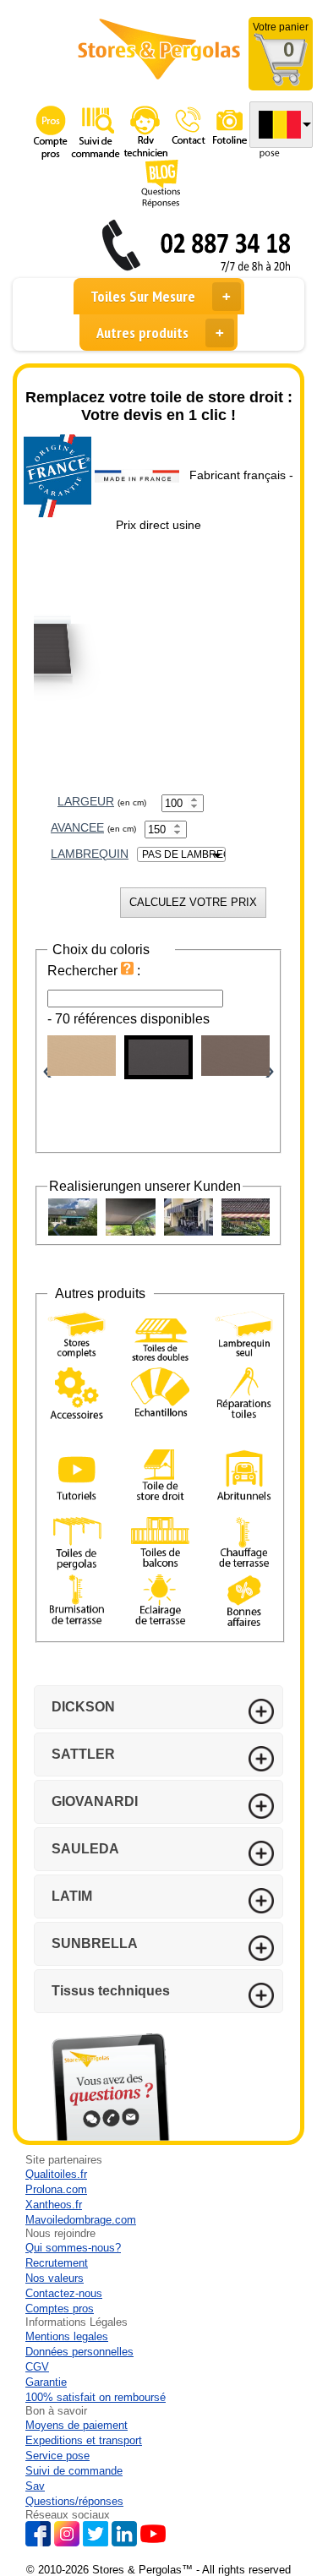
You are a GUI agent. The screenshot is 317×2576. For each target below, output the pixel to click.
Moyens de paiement (77, 2425)
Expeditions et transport (84, 2440)
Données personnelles (79, 2352)
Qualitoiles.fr (56, 2174)
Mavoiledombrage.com (81, 2220)
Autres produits (142, 333)
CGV (37, 2367)
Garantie (46, 2382)
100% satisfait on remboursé (96, 2397)
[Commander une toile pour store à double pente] (160, 1338)
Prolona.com (56, 2189)
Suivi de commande (74, 2471)
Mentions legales (67, 2336)
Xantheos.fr (54, 2205)
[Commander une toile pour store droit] (160, 1477)
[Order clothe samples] (160, 1408)
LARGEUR (86, 801)
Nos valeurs (55, 2278)
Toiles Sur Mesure (143, 296)
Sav (35, 2486)
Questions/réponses (74, 2501)
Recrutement (57, 2263)
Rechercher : (94, 971)
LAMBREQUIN (90, 854)
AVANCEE (77, 827)
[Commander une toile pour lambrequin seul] (244, 1335)
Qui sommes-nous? (73, 2248)
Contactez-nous (64, 2293)
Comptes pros (60, 2309)
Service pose (57, 2456)
